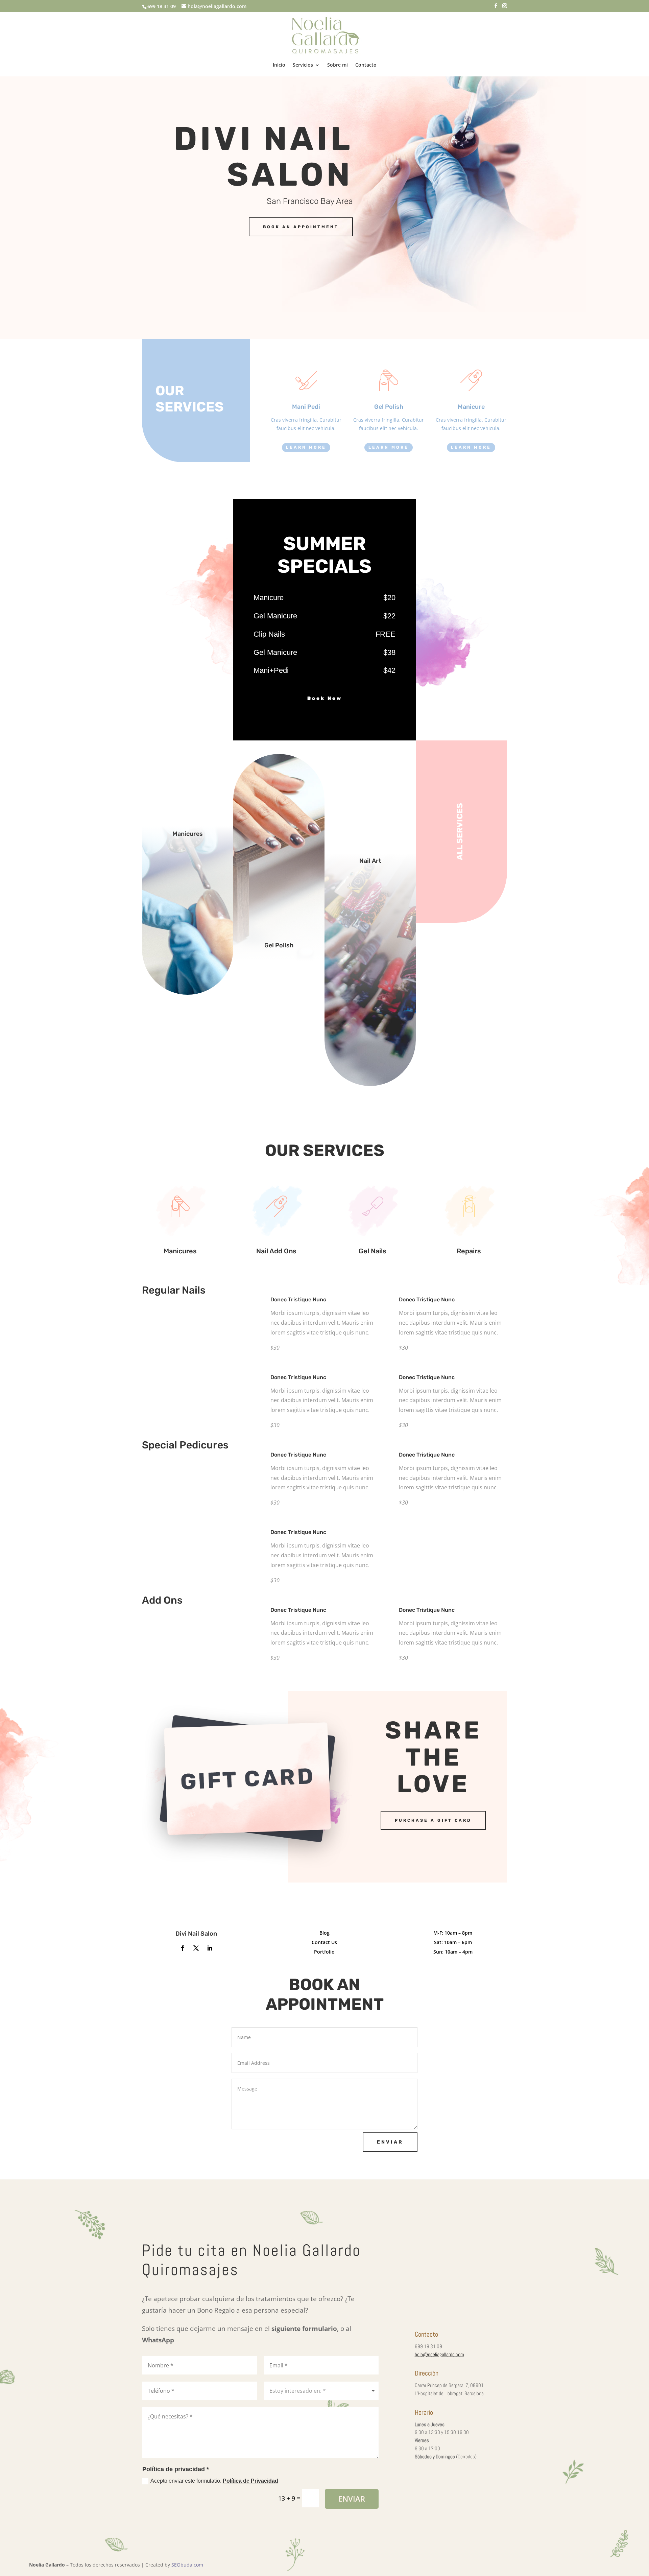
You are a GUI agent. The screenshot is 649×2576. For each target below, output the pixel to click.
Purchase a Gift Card (433, 1820)
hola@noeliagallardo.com (439, 2354)
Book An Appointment (301, 227)
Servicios (303, 65)
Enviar (390, 2142)
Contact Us (324, 1942)
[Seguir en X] (196, 1948)
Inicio (279, 65)
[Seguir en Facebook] (183, 1948)
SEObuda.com (187, 2565)
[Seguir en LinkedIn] (210, 1948)
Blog (324, 1933)
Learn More (306, 447)
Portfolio (324, 1952)
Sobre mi (338, 65)
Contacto (366, 65)
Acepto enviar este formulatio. (214, 2481)
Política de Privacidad (250, 2481)
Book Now (325, 698)
